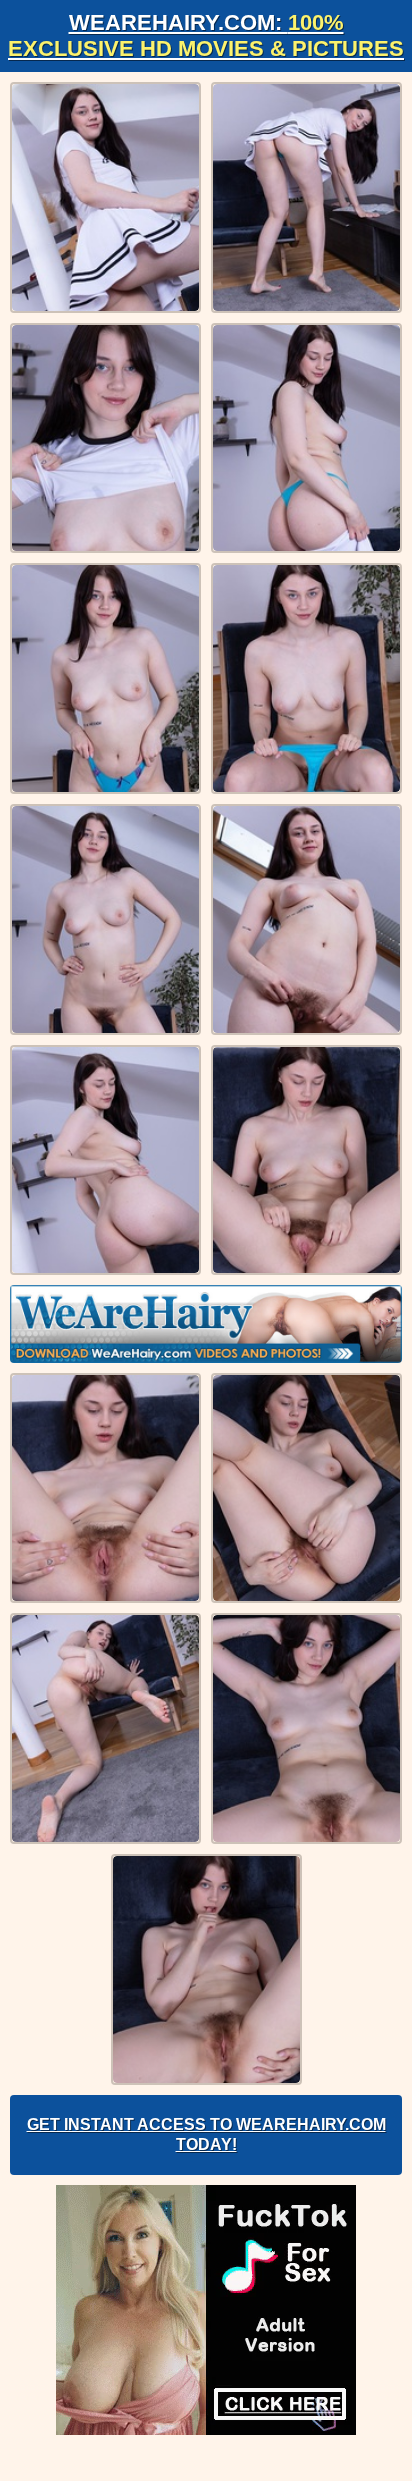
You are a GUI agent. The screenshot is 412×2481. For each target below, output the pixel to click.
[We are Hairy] (206, 1324)
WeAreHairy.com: (206, 35)
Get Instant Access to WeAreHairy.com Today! (206, 2134)
